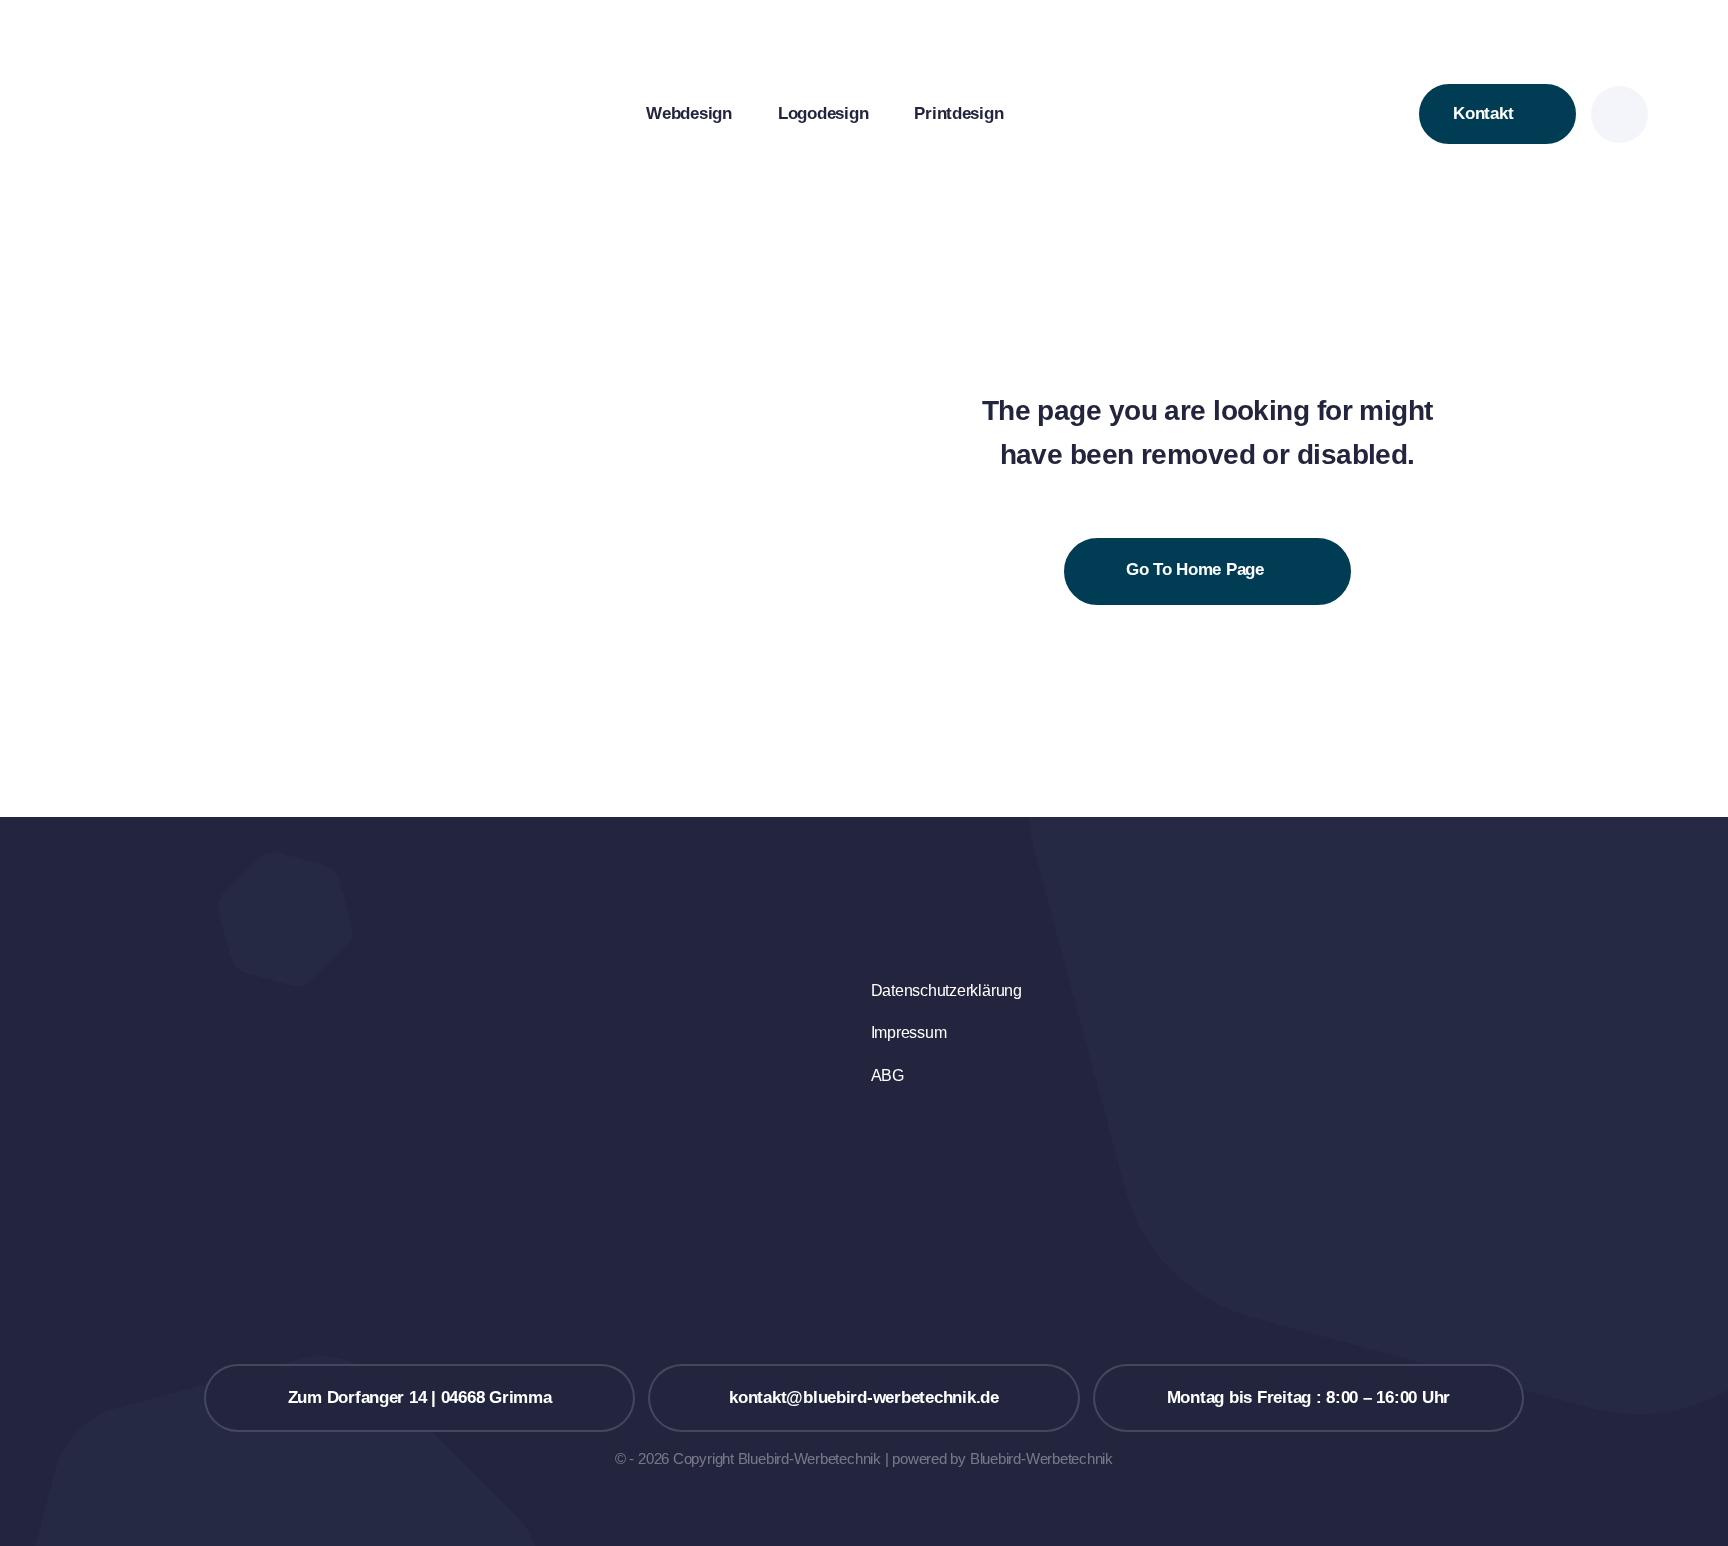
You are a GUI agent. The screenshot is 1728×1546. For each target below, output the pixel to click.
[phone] (877, 1208)
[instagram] (877, 1167)
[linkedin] (877, 1126)
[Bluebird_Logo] (182, 48)
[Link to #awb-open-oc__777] (1619, 114)
